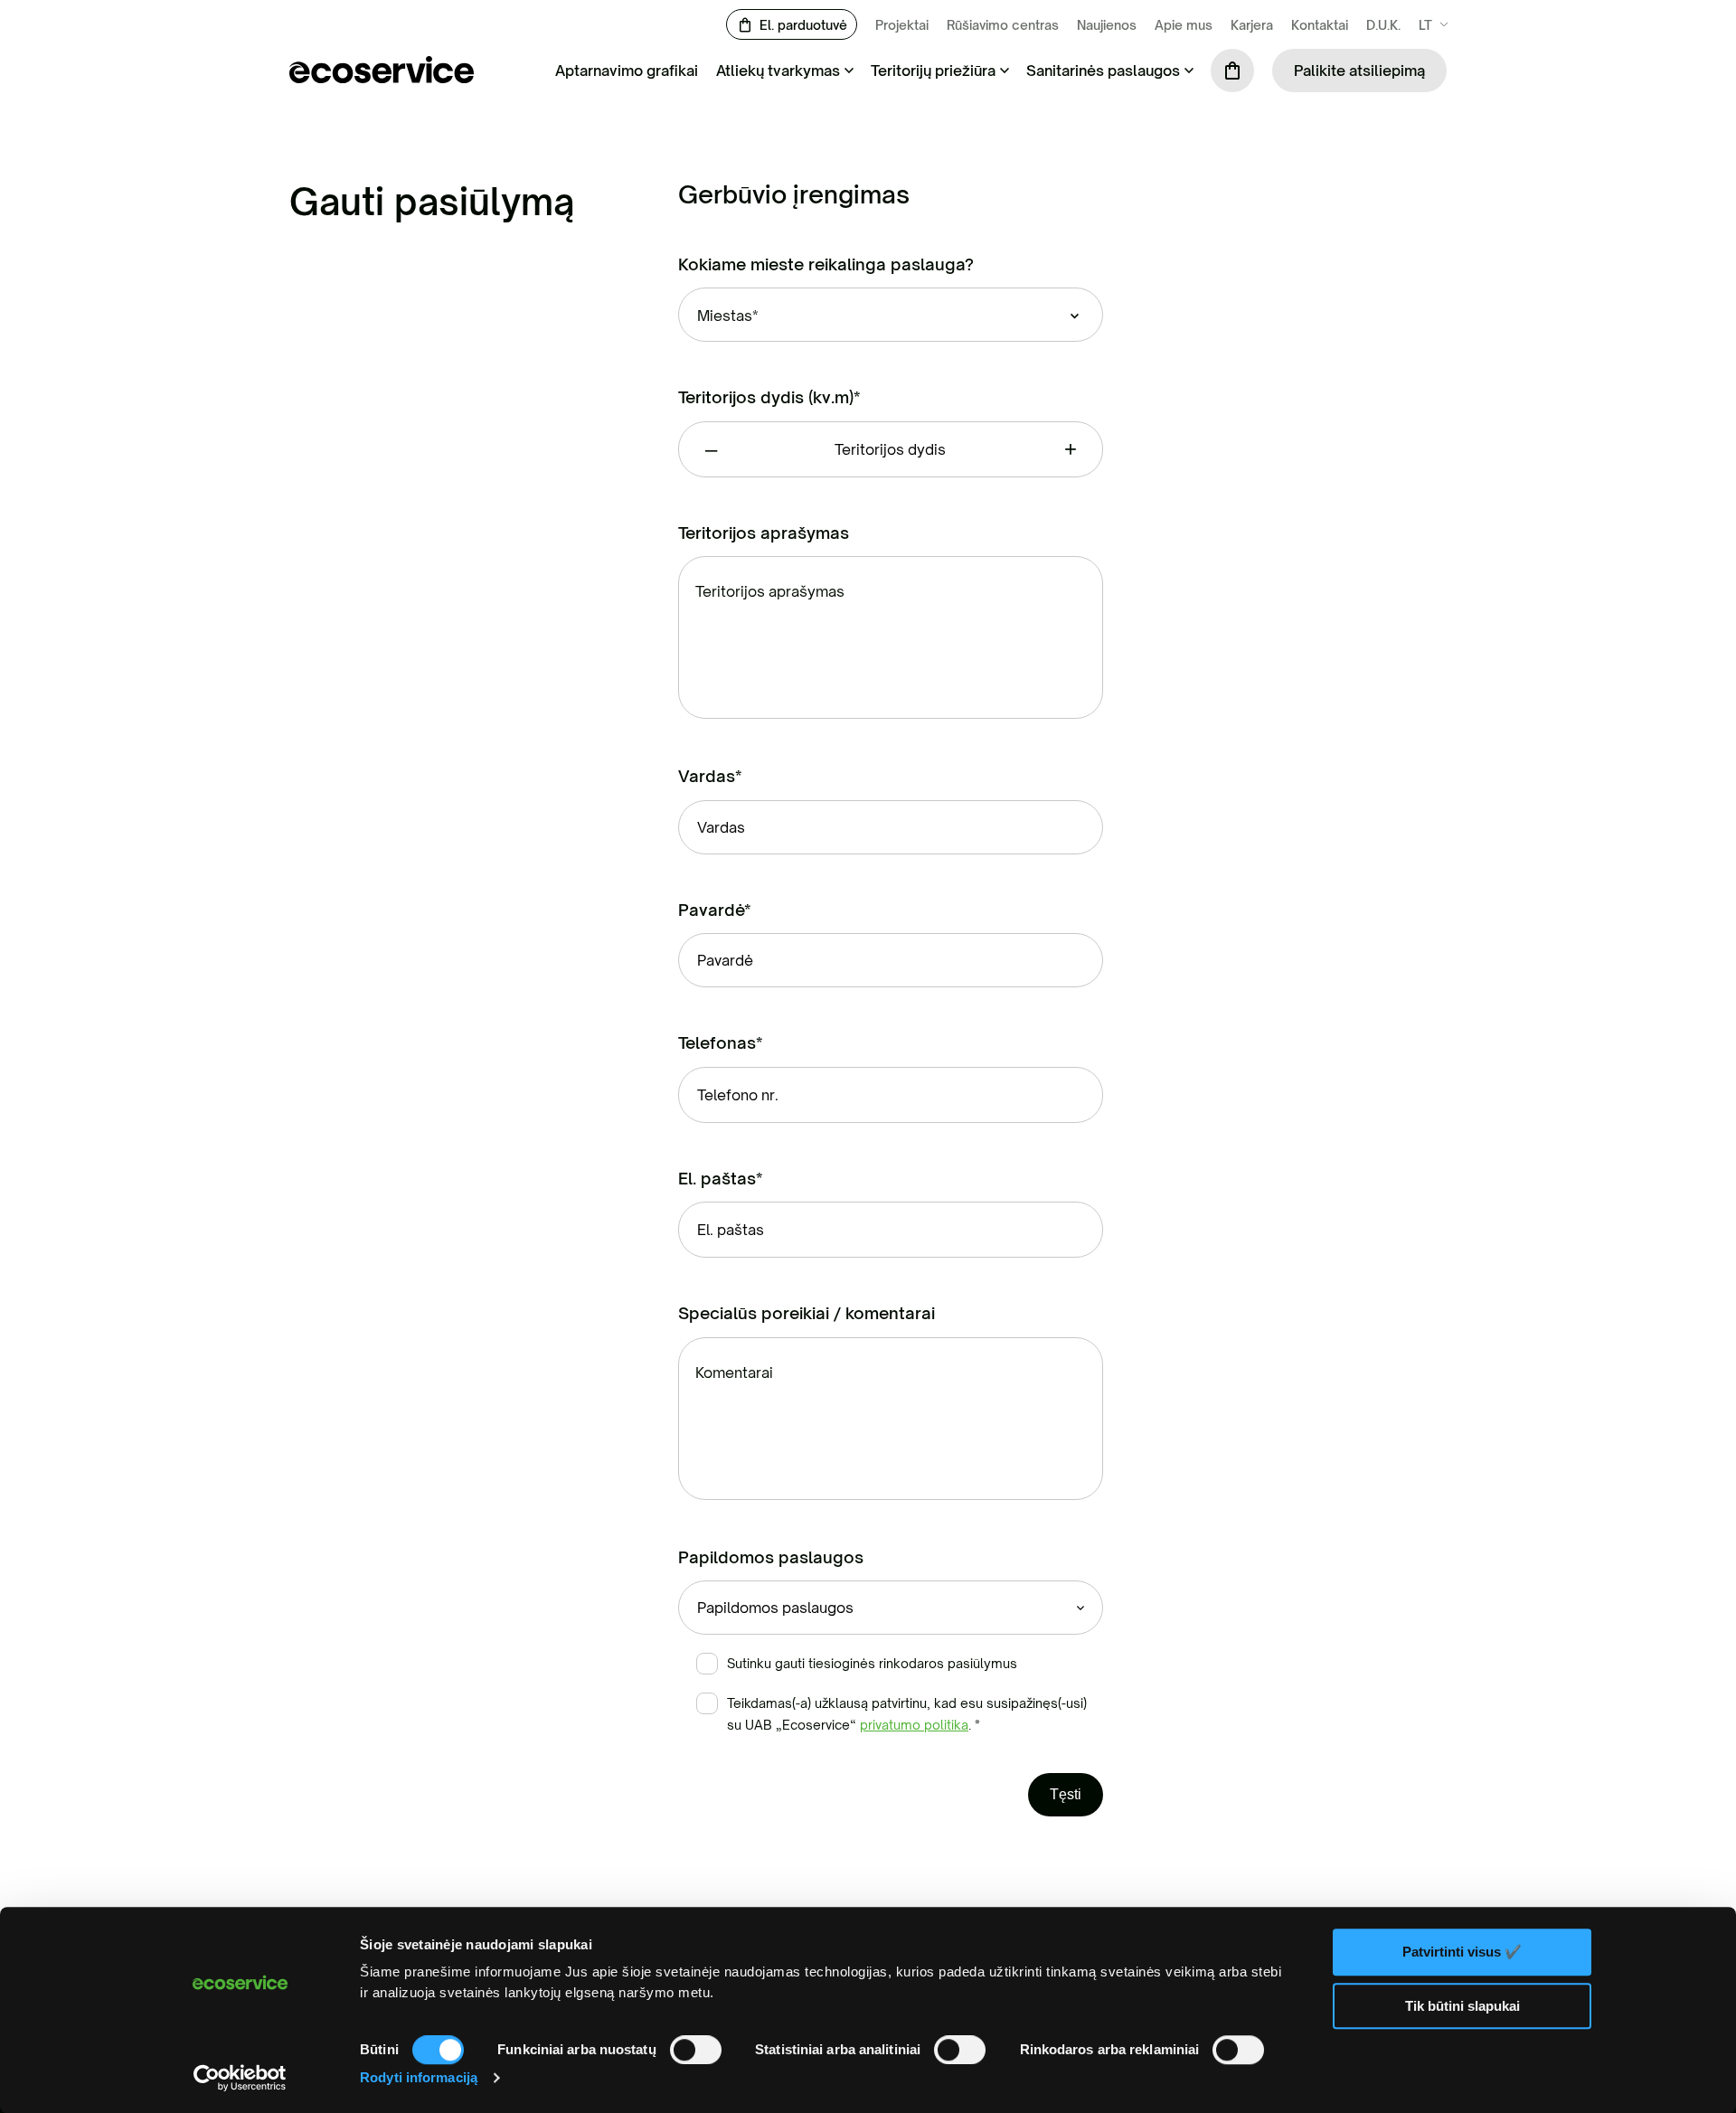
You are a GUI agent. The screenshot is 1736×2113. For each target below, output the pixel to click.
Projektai (902, 25)
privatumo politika (914, 1725)
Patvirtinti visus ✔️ (1462, 1952)
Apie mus (1184, 25)
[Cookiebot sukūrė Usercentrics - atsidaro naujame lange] (240, 2078)
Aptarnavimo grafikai (627, 71)
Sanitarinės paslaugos (1103, 71)
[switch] (696, 2050)
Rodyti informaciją (419, 2077)
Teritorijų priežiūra (933, 71)
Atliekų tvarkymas (778, 71)
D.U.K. (1383, 25)
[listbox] (891, 315)
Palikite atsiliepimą (1359, 71)
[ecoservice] (382, 78)
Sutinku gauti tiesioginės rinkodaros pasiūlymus (872, 1663)
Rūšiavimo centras (1003, 25)
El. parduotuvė (803, 25)
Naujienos (1107, 25)
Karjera (1252, 25)
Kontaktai (1320, 25)
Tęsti (1066, 1794)
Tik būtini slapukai (1462, 2006)
